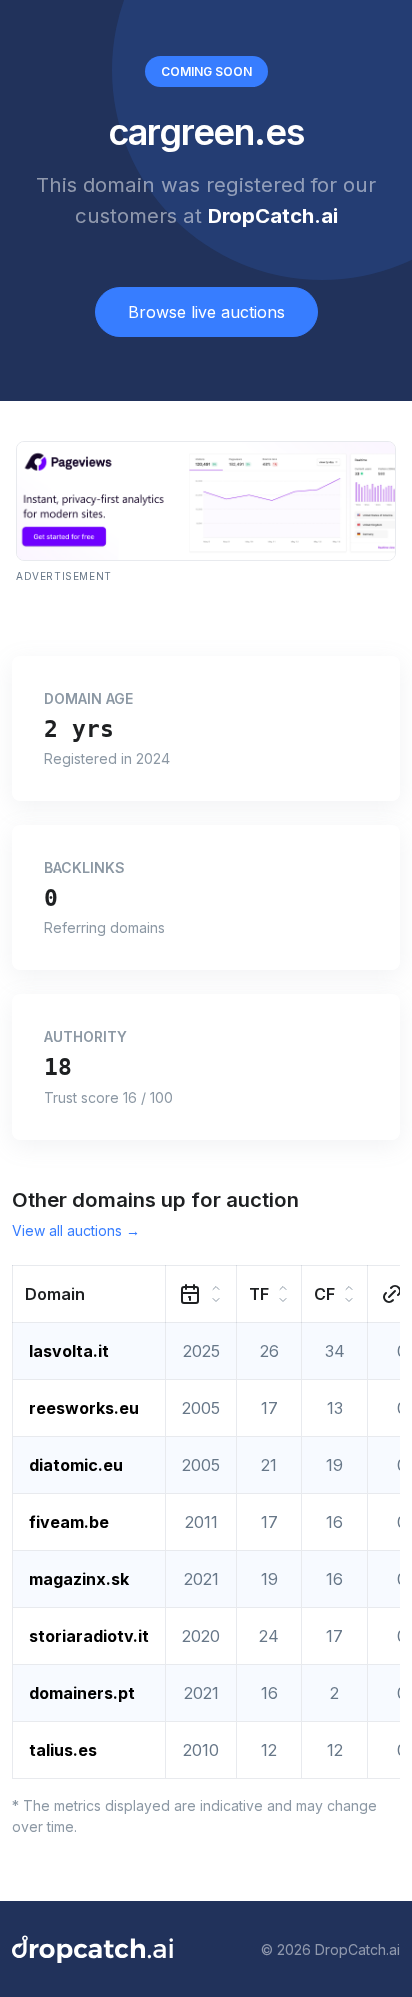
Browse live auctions (206, 312)
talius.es (63, 1750)
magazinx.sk (79, 1579)
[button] (89, 1294)
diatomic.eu (76, 1465)
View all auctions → (76, 1230)
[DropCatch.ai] (92, 1949)
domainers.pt (82, 1693)
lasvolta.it (69, 1351)
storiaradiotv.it (89, 1636)
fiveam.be (69, 1522)
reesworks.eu (84, 1408)
